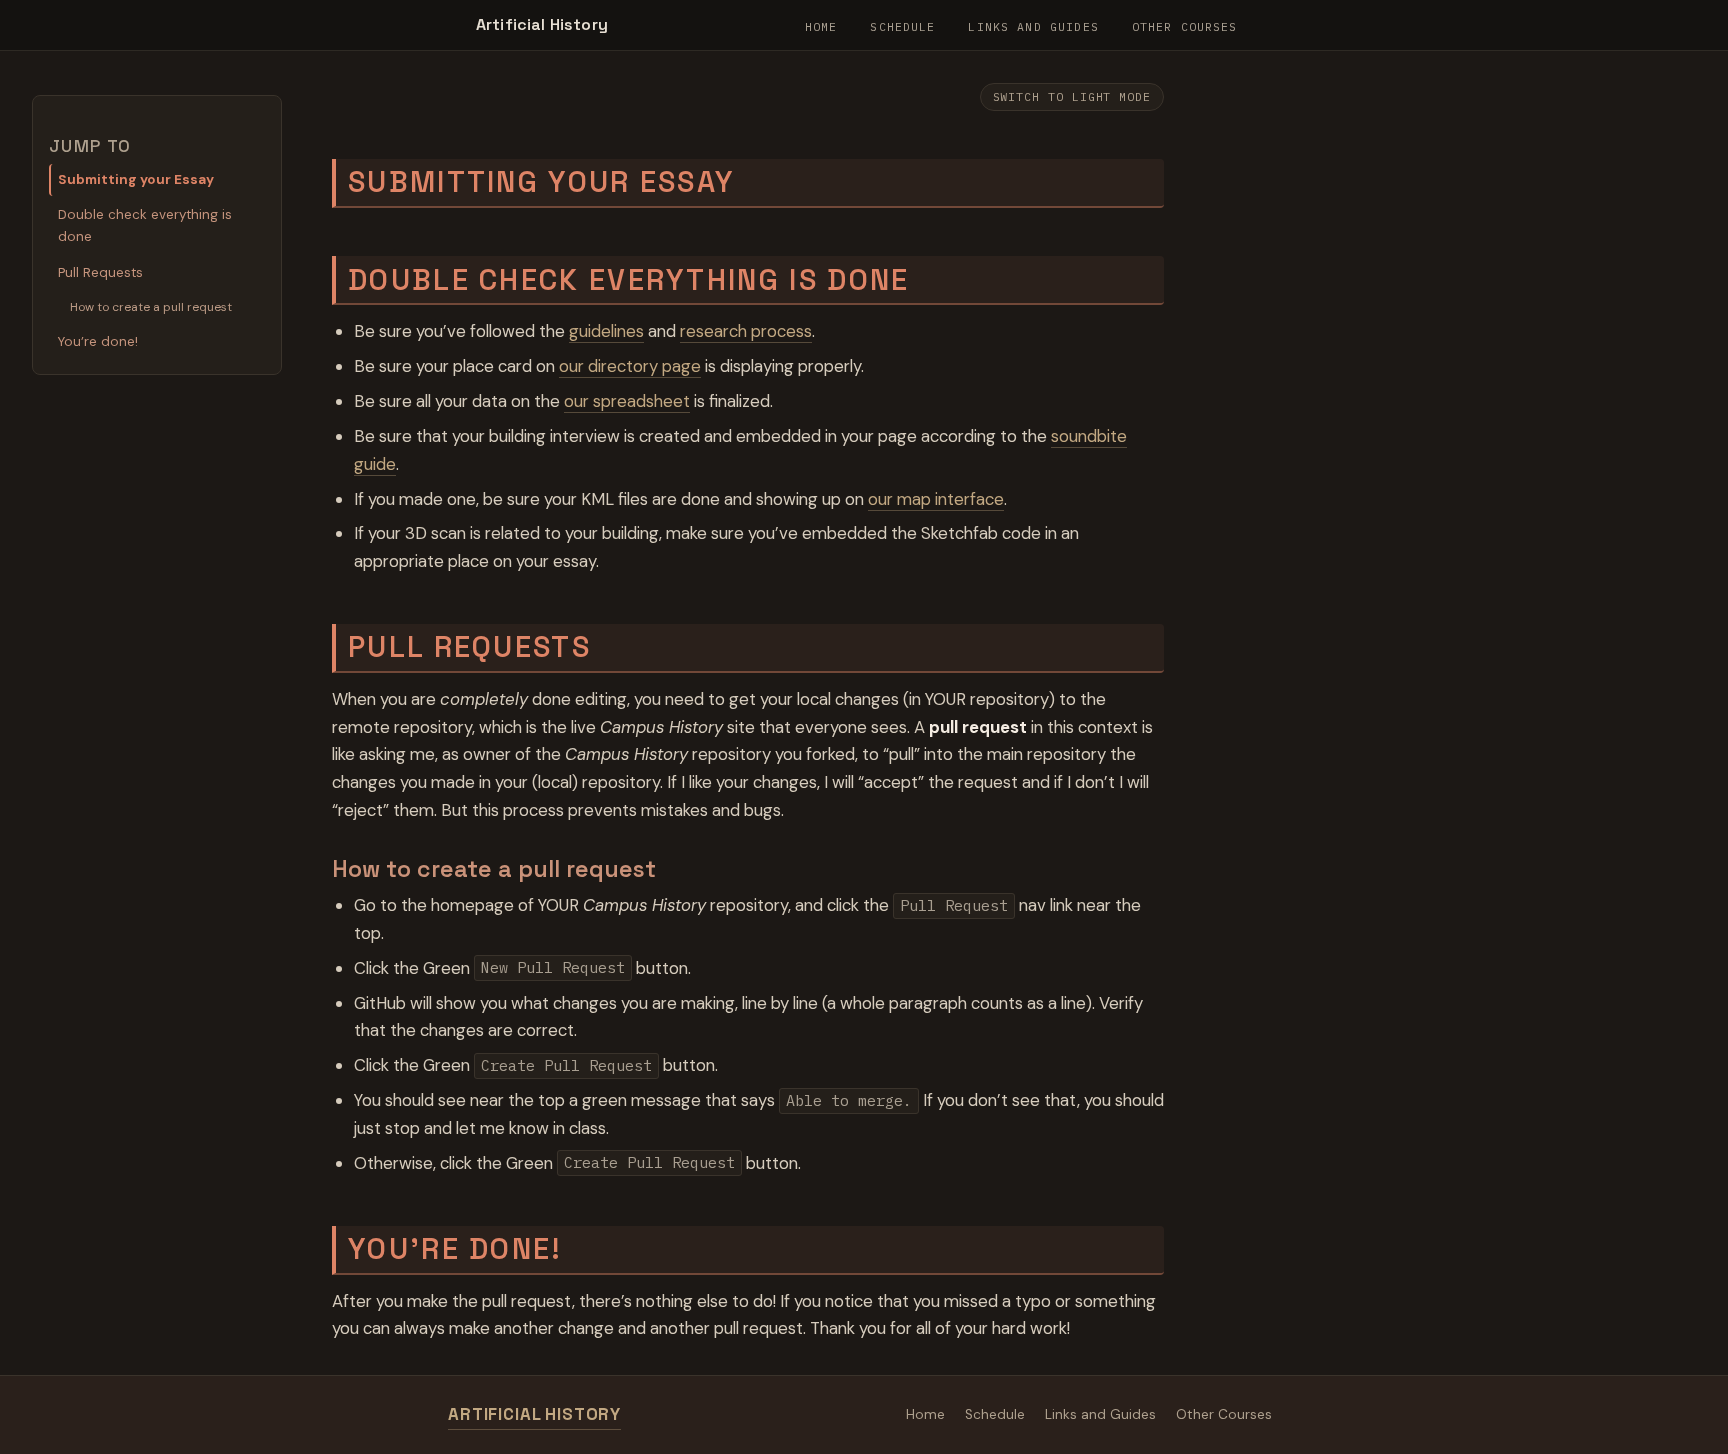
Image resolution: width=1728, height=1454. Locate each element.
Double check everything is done (145, 225)
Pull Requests (100, 272)
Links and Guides (1033, 26)
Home (821, 26)
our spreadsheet (627, 401)
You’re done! (98, 341)
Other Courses (1185, 26)
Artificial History (542, 24)
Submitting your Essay (136, 179)
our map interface (936, 499)
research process (746, 331)
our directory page (630, 366)
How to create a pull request (151, 307)
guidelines (606, 331)
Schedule (902, 26)
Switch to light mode (1072, 96)
